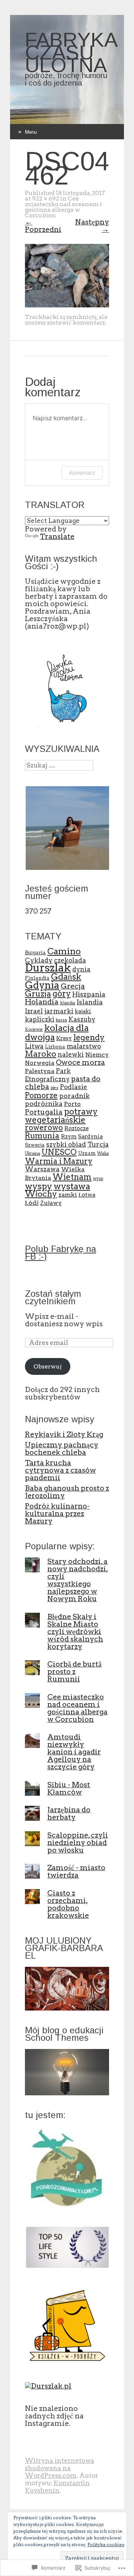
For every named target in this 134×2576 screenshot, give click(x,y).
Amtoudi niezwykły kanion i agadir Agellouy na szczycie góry (74, 1752)
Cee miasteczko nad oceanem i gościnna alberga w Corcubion (63, 207)
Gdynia (42, 985)
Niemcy (97, 1055)
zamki (68, 1195)
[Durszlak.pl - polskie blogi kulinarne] (48, 2386)
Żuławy (51, 1203)
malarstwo (84, 1046)
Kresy (64, 1038)
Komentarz (82, 473)
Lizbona (55, 1047)
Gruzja (38, 994)
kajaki (83, 1011)
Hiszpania (89, 994)
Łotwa (87, 1195)
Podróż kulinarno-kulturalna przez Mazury (57, 1513)
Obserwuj (48, 1366)
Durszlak (48, 968)
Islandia (90, 1002)
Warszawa (42, 1169)
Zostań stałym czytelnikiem (53, 1297)
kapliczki (40, 1019)
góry (62, 993)
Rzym (69, 1137)
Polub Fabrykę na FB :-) (60, 1253)
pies (55, 1088)
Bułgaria (35, 952)
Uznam (87, 1153)
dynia (81, 969)
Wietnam (72, 1177)
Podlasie (74, 1087)
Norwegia (40, 1063)
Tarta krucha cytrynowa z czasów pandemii (60, 1470)
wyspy (39, 1186)
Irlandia (68, 1003)
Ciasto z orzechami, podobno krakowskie (68, 1904)
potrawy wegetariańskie (61, 1116)
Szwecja (35, 1145)
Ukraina (33, 1154)
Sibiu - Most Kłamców (69, 1788)
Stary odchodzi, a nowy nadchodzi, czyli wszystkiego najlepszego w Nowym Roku (78, 1580)
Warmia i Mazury (59, 1161)
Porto (72, 1104)
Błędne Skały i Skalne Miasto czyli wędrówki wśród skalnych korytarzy (75, 1631)
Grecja (73, 986)
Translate (57, 536)
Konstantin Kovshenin (57, 2487)
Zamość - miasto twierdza (76, 1871)
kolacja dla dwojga (57, 1032)
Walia (103, 1154)
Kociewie (34, 1030)
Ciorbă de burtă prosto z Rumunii (74, 1671)
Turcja (98, 1144)
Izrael (34, 1011)
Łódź (32, 1203)
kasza (61, 1020)
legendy (89, 1037)
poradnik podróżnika (57, 1100)
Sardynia (90, 1137)
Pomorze (41, 1095)
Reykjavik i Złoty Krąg (64, 1434)
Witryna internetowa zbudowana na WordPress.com (60, 2468)
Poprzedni (43, 226)
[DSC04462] (67, 305)
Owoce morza (80, 1062)
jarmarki (59, 1011)
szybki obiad (66, 1144)
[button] (67, 828)
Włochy (41, 1194)
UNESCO (59, 1152)
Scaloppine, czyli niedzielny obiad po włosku (78, 1842)
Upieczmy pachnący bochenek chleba (62, 1448)
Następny (92, 226)
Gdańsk (66, 977)
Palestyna (40, 1071)
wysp (98, 1179)
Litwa (34, 1046)
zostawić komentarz (76, 323)
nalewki (71, 1054)
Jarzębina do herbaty (69, 1813)
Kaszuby (82, 1019)
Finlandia (37, 978)
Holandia (42, 1002)
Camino (64, 951)
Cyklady (39, 960)
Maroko (41, 1054)
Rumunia (42, 1136)
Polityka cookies (106, 2544)
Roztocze (76, 1128)
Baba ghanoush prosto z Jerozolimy (67, 1492)
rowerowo (44, 1127)
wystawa (72, 1186)
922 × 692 (46, 199)
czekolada (70, 960)
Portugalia (44, 1112)
